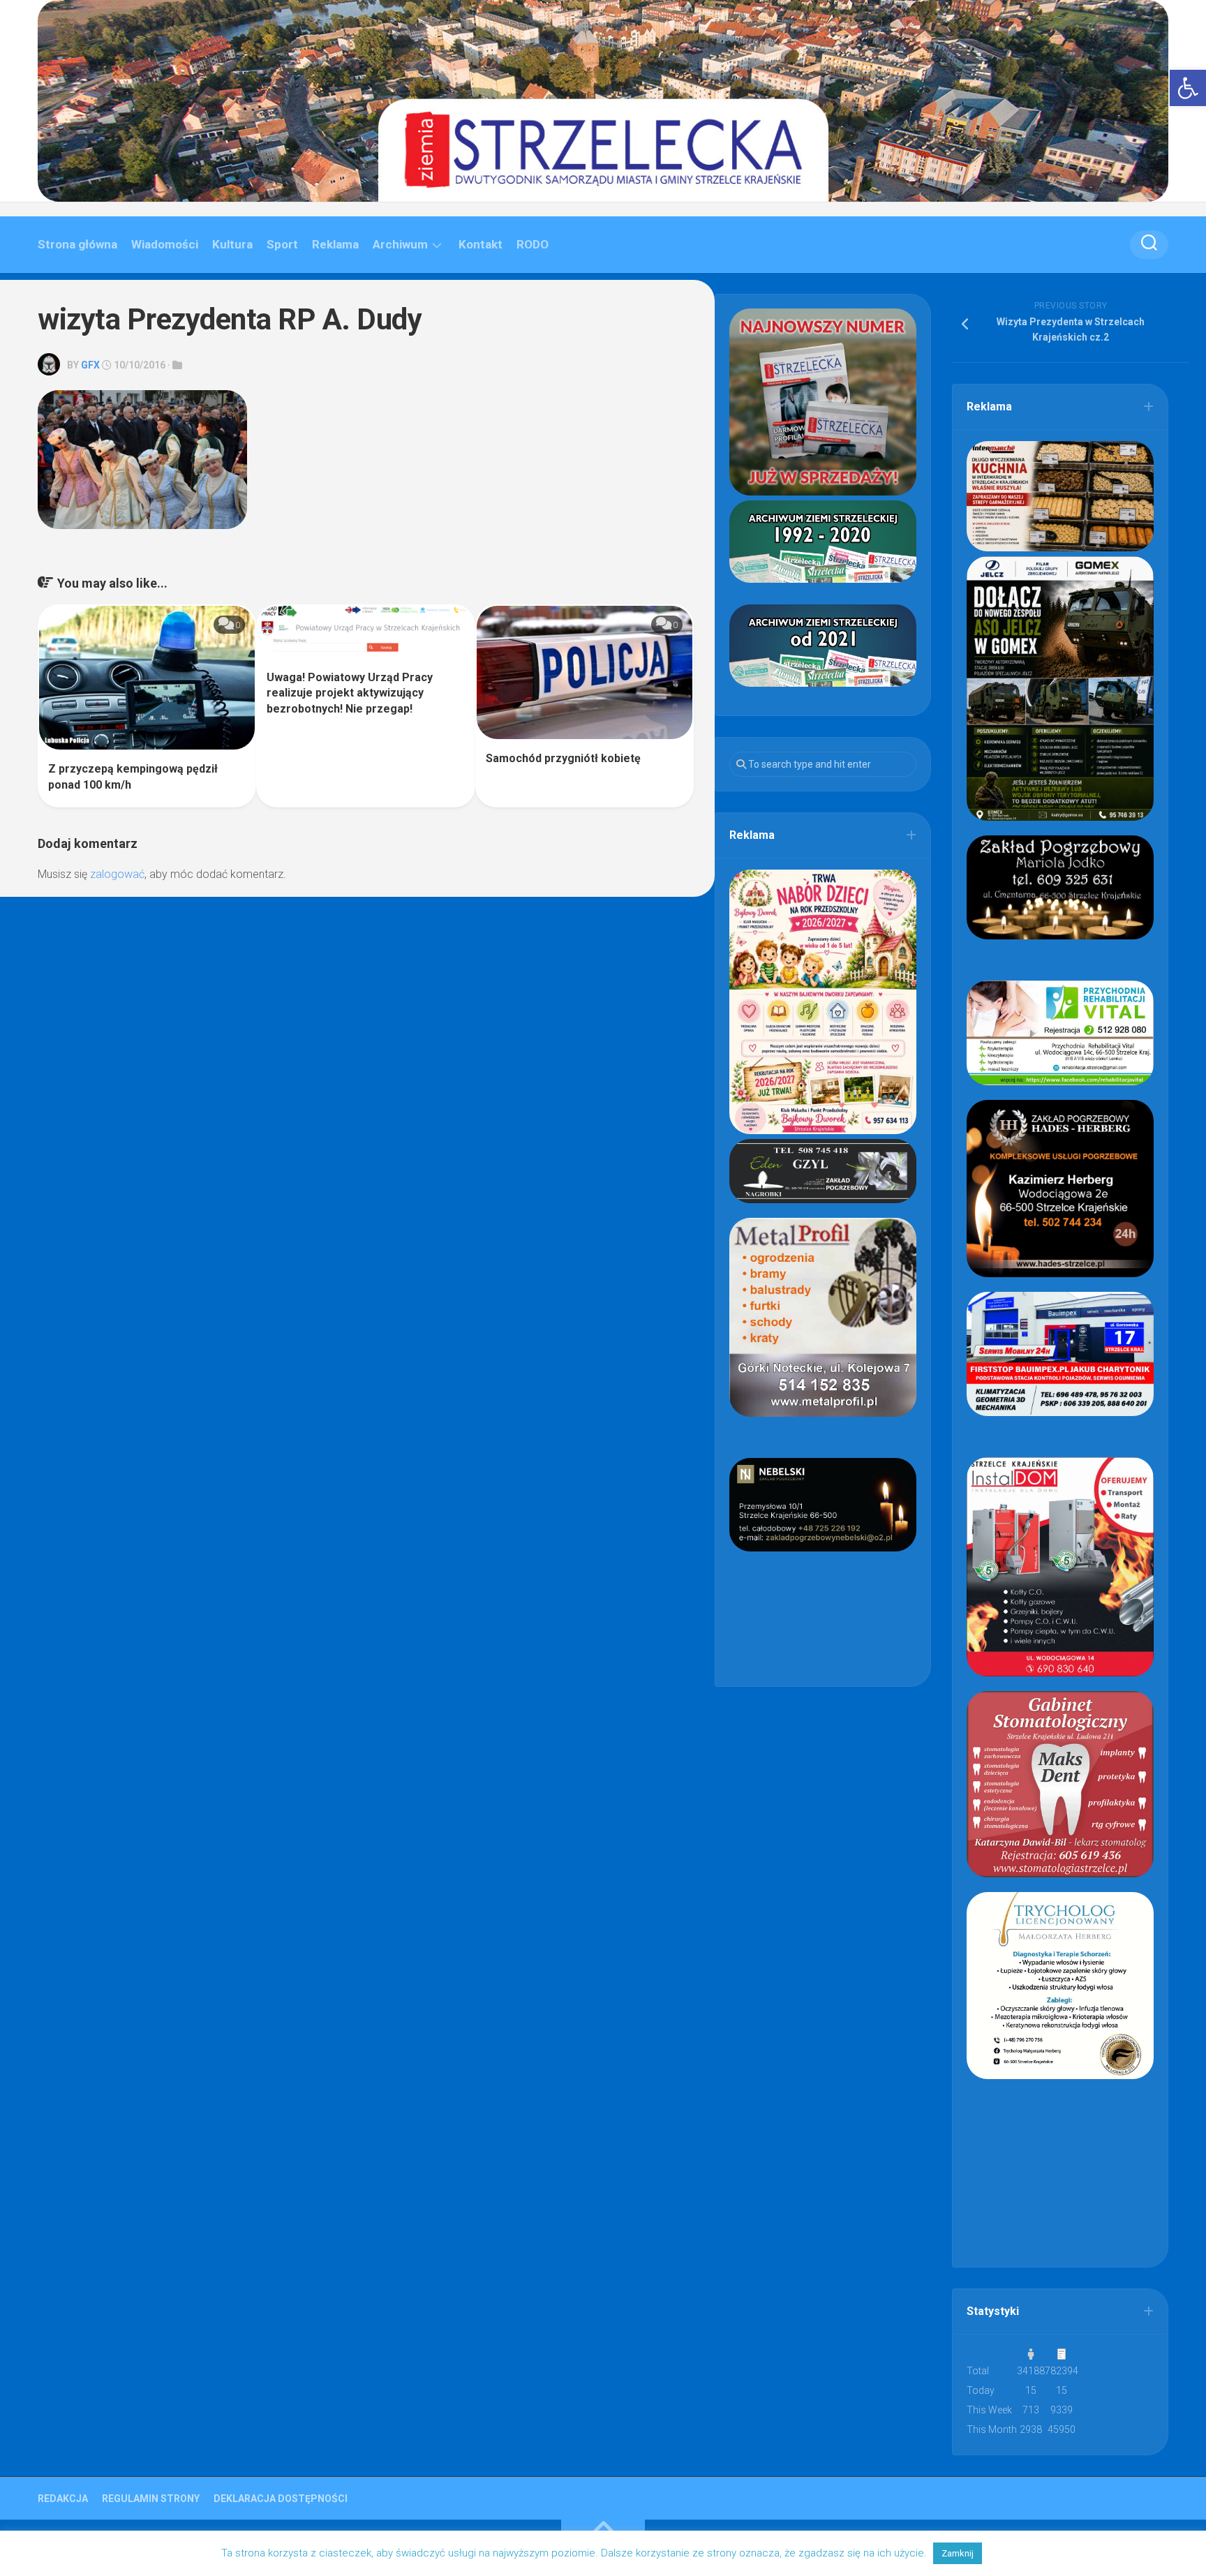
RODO (533, 244)
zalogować (117, 874)
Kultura (232, 244)
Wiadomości (165, 244)
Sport (282, 244)
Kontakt (481, 244)
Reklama (335, 244)
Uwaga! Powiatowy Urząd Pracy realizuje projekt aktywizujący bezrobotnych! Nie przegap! (350, 693)
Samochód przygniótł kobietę (563, 758)
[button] (1188, 88)
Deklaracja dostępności (281, 2499)
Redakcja (63, 2499)
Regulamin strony (151, 2499)
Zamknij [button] (958, 2553)
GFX (90, 365)
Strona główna (77, 244)
